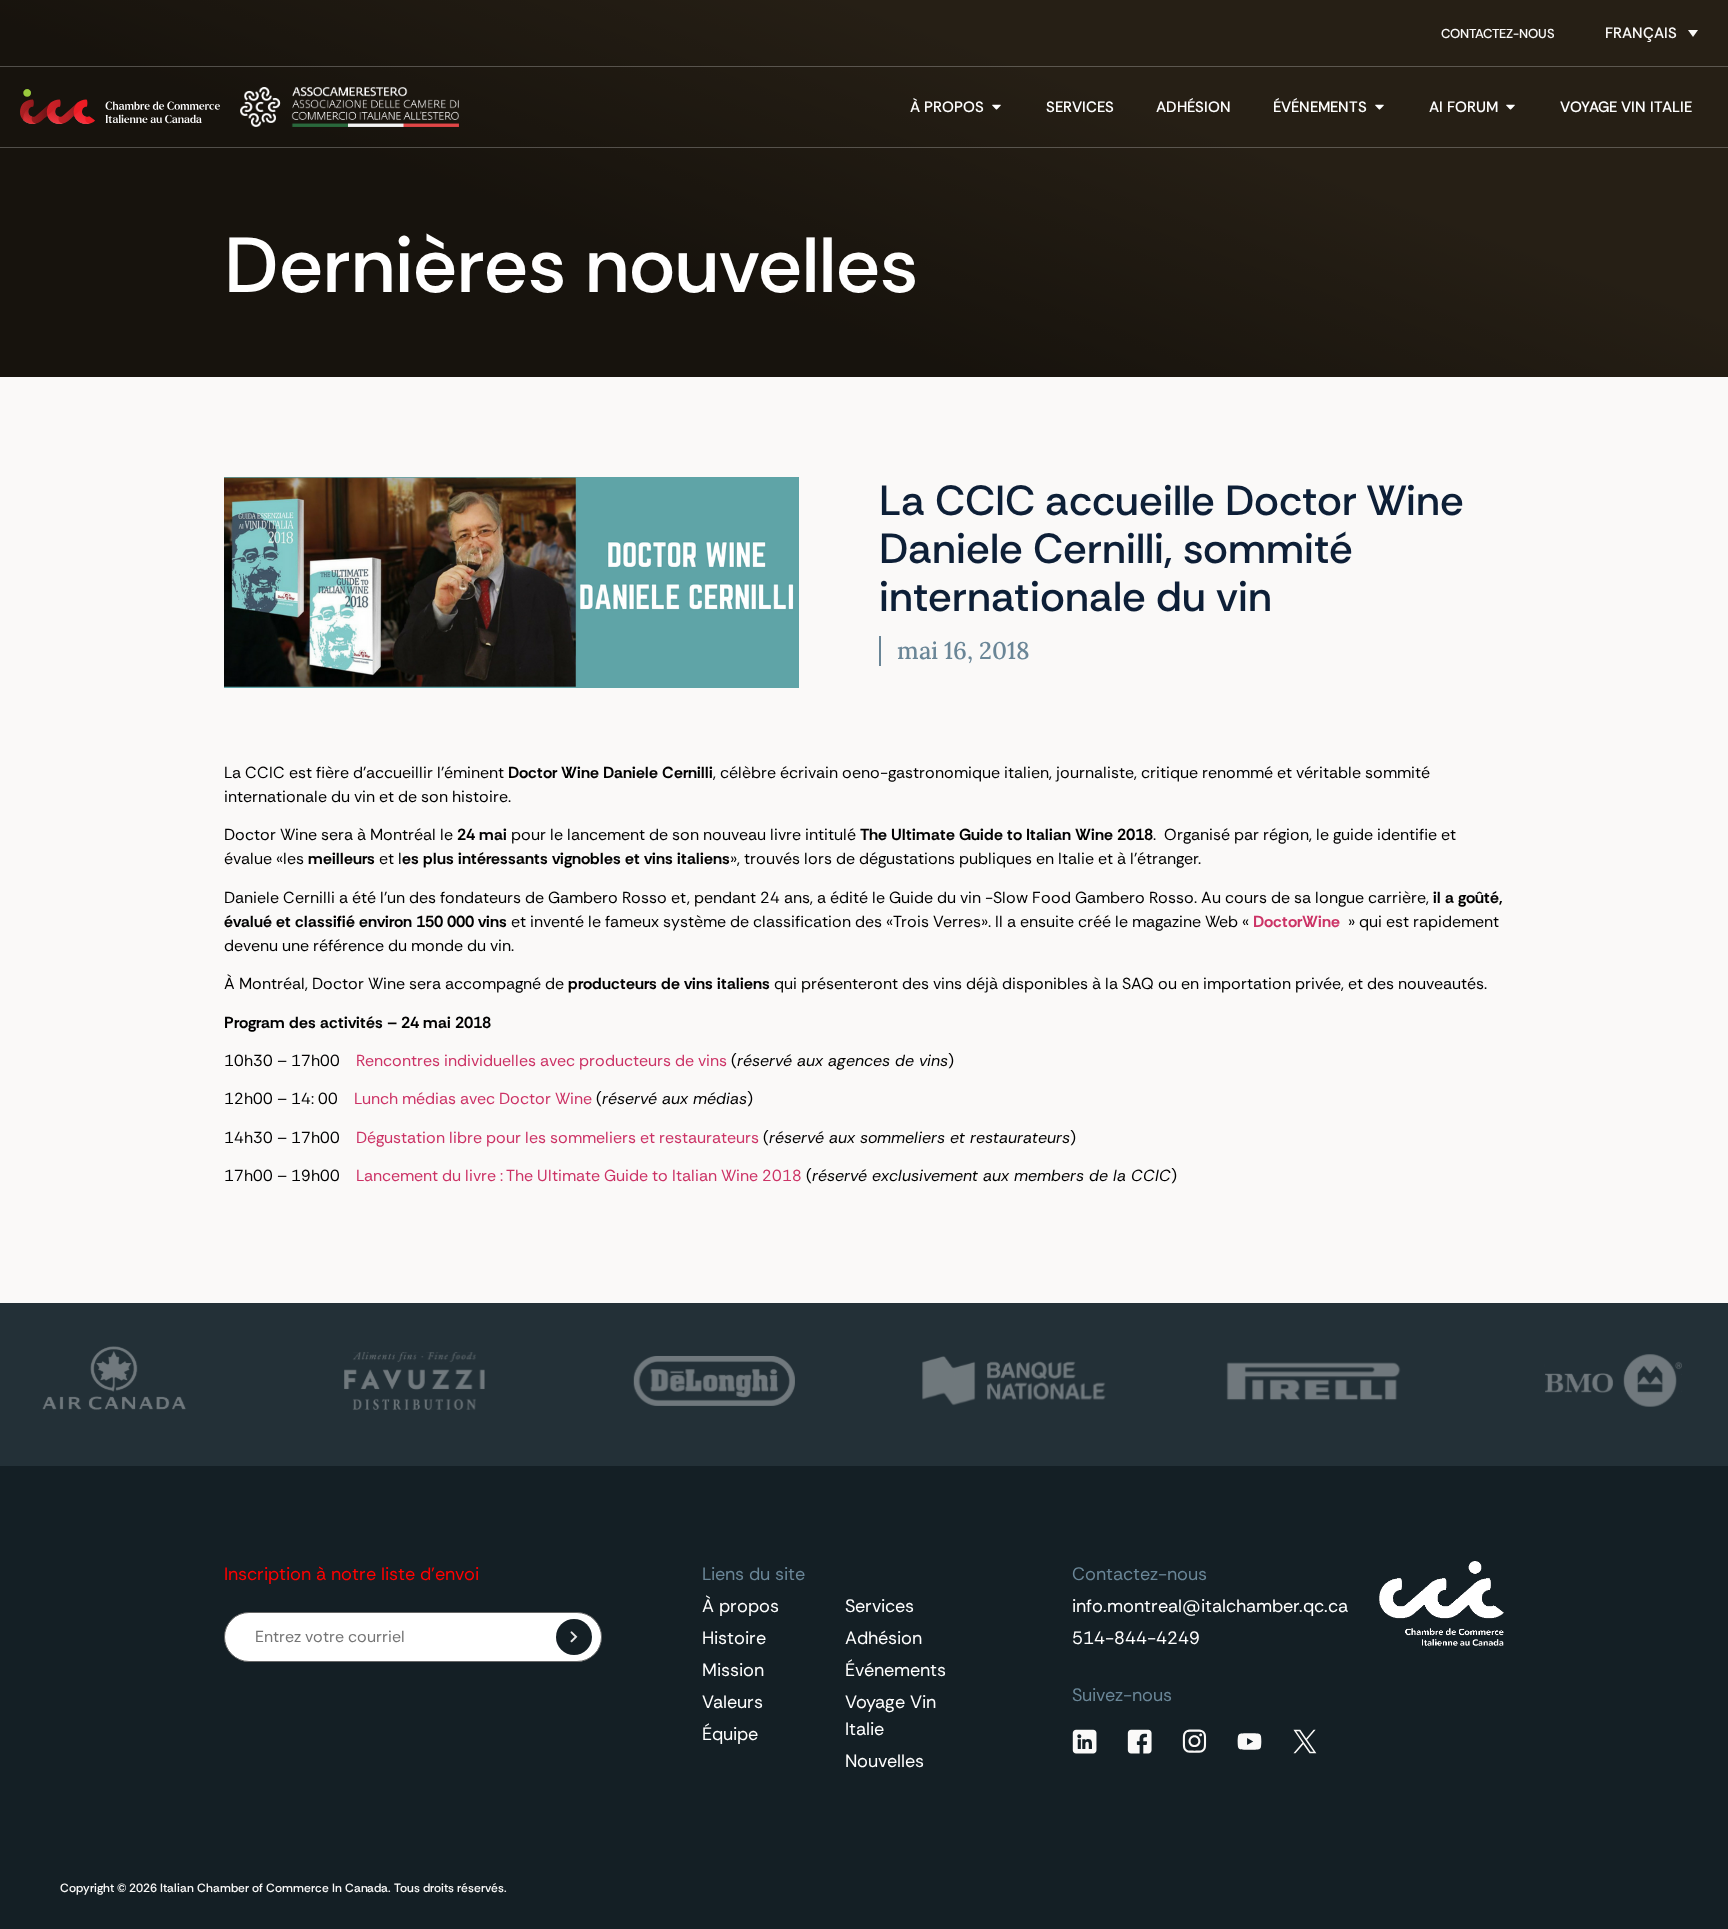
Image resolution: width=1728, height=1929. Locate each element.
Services (879, 1606)
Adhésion (883, 1638)
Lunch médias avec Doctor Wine (473, 1098)
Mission (733, 1670)
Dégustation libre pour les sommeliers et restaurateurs (557, 1137)
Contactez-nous (1498, 33)
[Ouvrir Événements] (1379, 107)
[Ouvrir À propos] (996, 107)
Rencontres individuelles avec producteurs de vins (541, 1060)
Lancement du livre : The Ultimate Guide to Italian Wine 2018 (579, 1175)
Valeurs (732, 1702)
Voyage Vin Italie (890, 1715)
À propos (740, 1606)
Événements (895, 1670)
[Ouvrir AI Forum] (1510, 107)
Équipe (730, 1734)
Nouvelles (884, 1761)
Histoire (734, 1638)
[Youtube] (1249, 1741)
